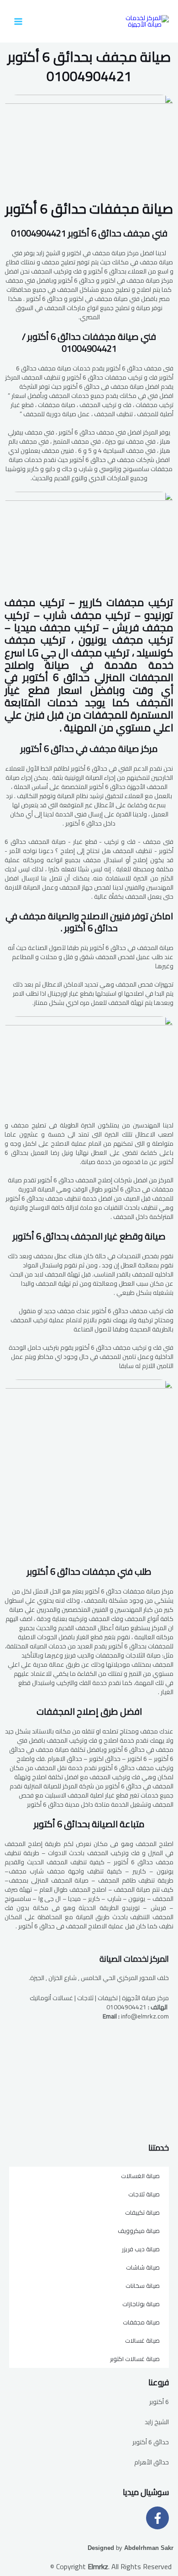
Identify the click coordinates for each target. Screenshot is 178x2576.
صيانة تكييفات (142, 2212)
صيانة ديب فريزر (141, 2249)
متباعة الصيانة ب (89, 1824)
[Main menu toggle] (18, 21)
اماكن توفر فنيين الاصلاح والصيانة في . (89, 922)
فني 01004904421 (89, 233)
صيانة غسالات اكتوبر (135, 2359)
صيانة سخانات (143, 2286)
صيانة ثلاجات (144, 2194)
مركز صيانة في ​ (89, 749)
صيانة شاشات (143, 2267)
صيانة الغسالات (140, 2176)
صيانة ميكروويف (139, 2231)
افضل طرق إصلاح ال (89, 1711)
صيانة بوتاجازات (141, 2304)
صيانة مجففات (141, 2322)
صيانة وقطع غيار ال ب (89, 1236)
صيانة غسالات (142, 2340)
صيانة (89, 209)
